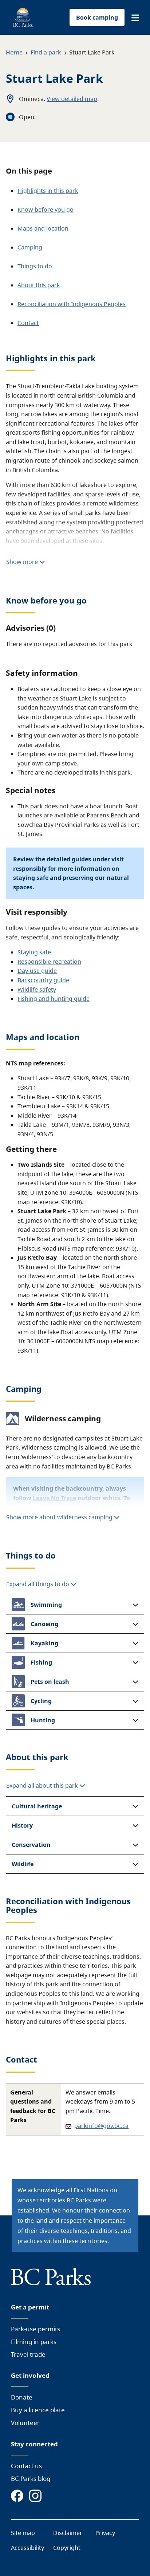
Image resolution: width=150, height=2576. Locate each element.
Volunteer (25, 2423)
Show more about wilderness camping (59, 1517)
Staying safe (34, 952)
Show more (23, 562)
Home (14, 52)
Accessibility (27, 2548)
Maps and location (43, 228)
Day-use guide (37, 971)
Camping (30, 247)
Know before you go (46, 210)
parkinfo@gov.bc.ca (101, 2126)
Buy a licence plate (38, 2410)
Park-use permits (35, 2329)
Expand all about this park (43, 1785)
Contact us (26, 2466)
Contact (28, 323)
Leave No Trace (54, 1498)
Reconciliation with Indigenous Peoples (72, 304)
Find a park (46, 52)
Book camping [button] (97, 17)
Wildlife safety (37, 990)
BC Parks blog (31, 2479)
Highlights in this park (48, 191)
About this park (39, 285)
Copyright (67, 2548)
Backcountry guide (43, 980)
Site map (23, 2533)
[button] (135, 18)
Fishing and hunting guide (54, 999)
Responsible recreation (49, 962)
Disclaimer (68, 2533)
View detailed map (72, 99)
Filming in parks (34, 2342)
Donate (22, 2397)
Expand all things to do (38, 1584)
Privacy (105, 2533)
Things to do (35, 266)
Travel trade (28, 2354)
